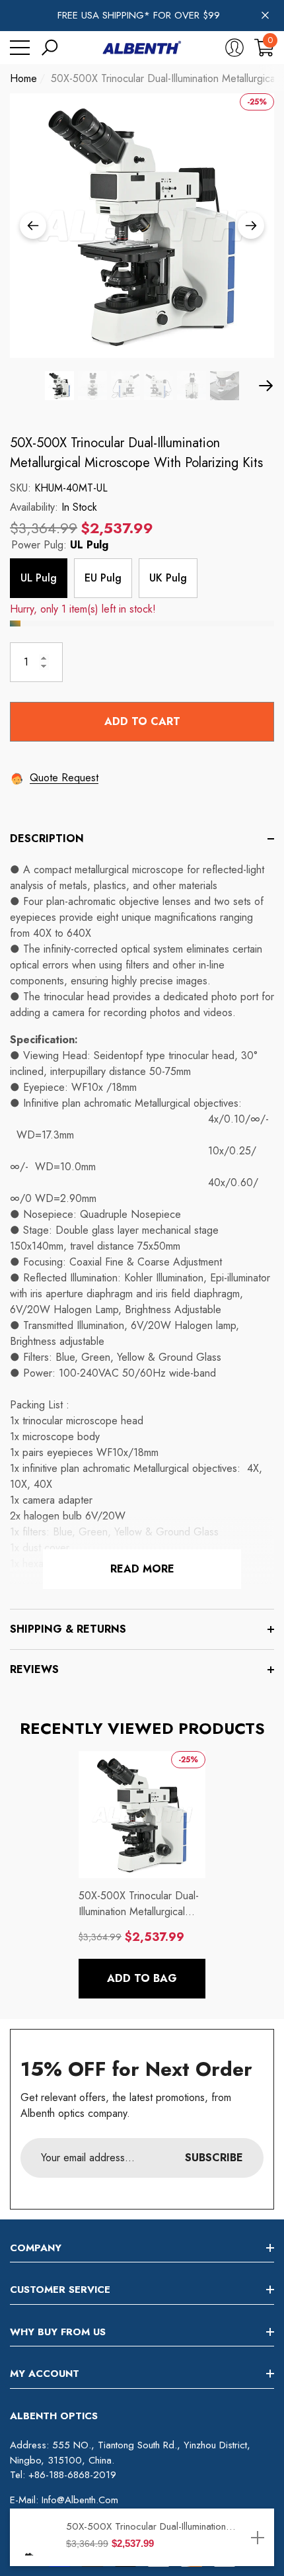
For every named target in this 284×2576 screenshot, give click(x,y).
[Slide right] (251, 226)
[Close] (265, 16)
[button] (50, 48)
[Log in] (234, 48)
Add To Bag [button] (142, 1978)
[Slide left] (33, 226)
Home (23, 78)
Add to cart (142, 721)
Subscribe (214, 2158)
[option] (142, 226)
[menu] (20, 48)
